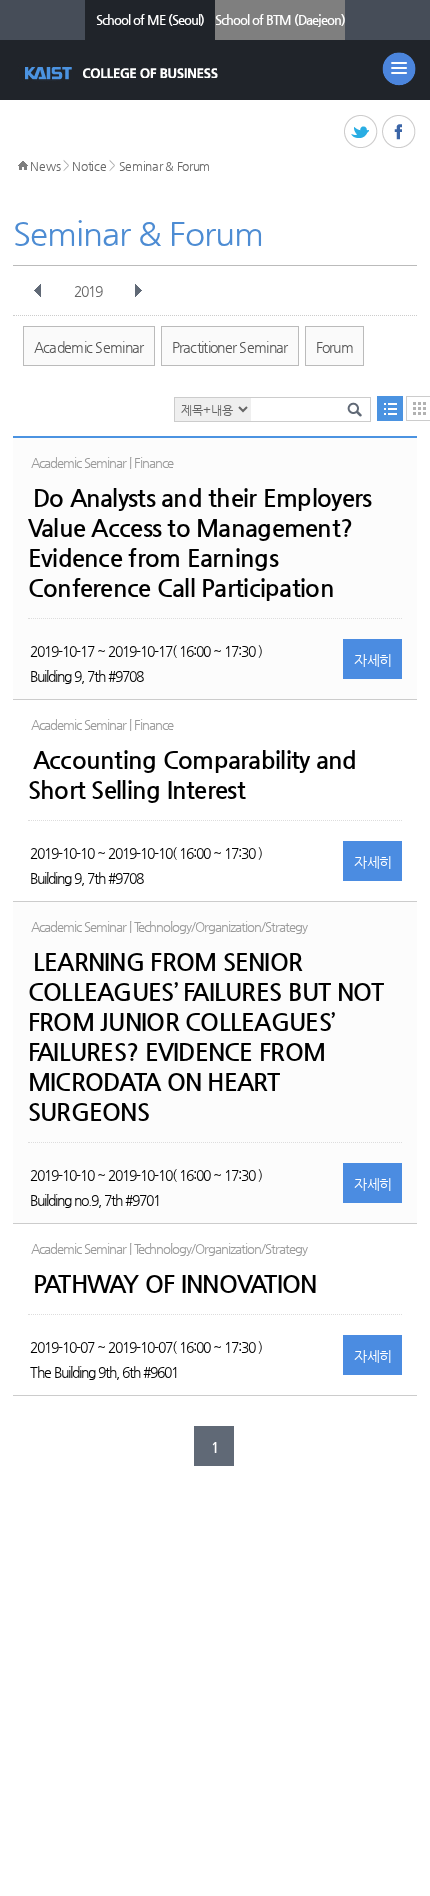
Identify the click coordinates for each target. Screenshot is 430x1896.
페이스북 (399, 132)
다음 (138, 291)
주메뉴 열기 (399, 69)
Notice (89, 166)
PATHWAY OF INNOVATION (175, 1284)
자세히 (372, 660)
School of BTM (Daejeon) (280, 19)
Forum (335, 347)
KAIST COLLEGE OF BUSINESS (123, 73)
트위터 (361, 132)
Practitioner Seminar (230, 347)
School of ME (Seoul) (150, 19)
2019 (88, 291)
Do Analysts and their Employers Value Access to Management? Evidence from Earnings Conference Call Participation (200, 543)
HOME (23, 166)
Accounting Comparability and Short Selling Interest (192, 775)
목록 (390, 408)
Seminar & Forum (165, 166)
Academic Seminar (89, 347)
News (45, 166)
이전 (38, 291)
